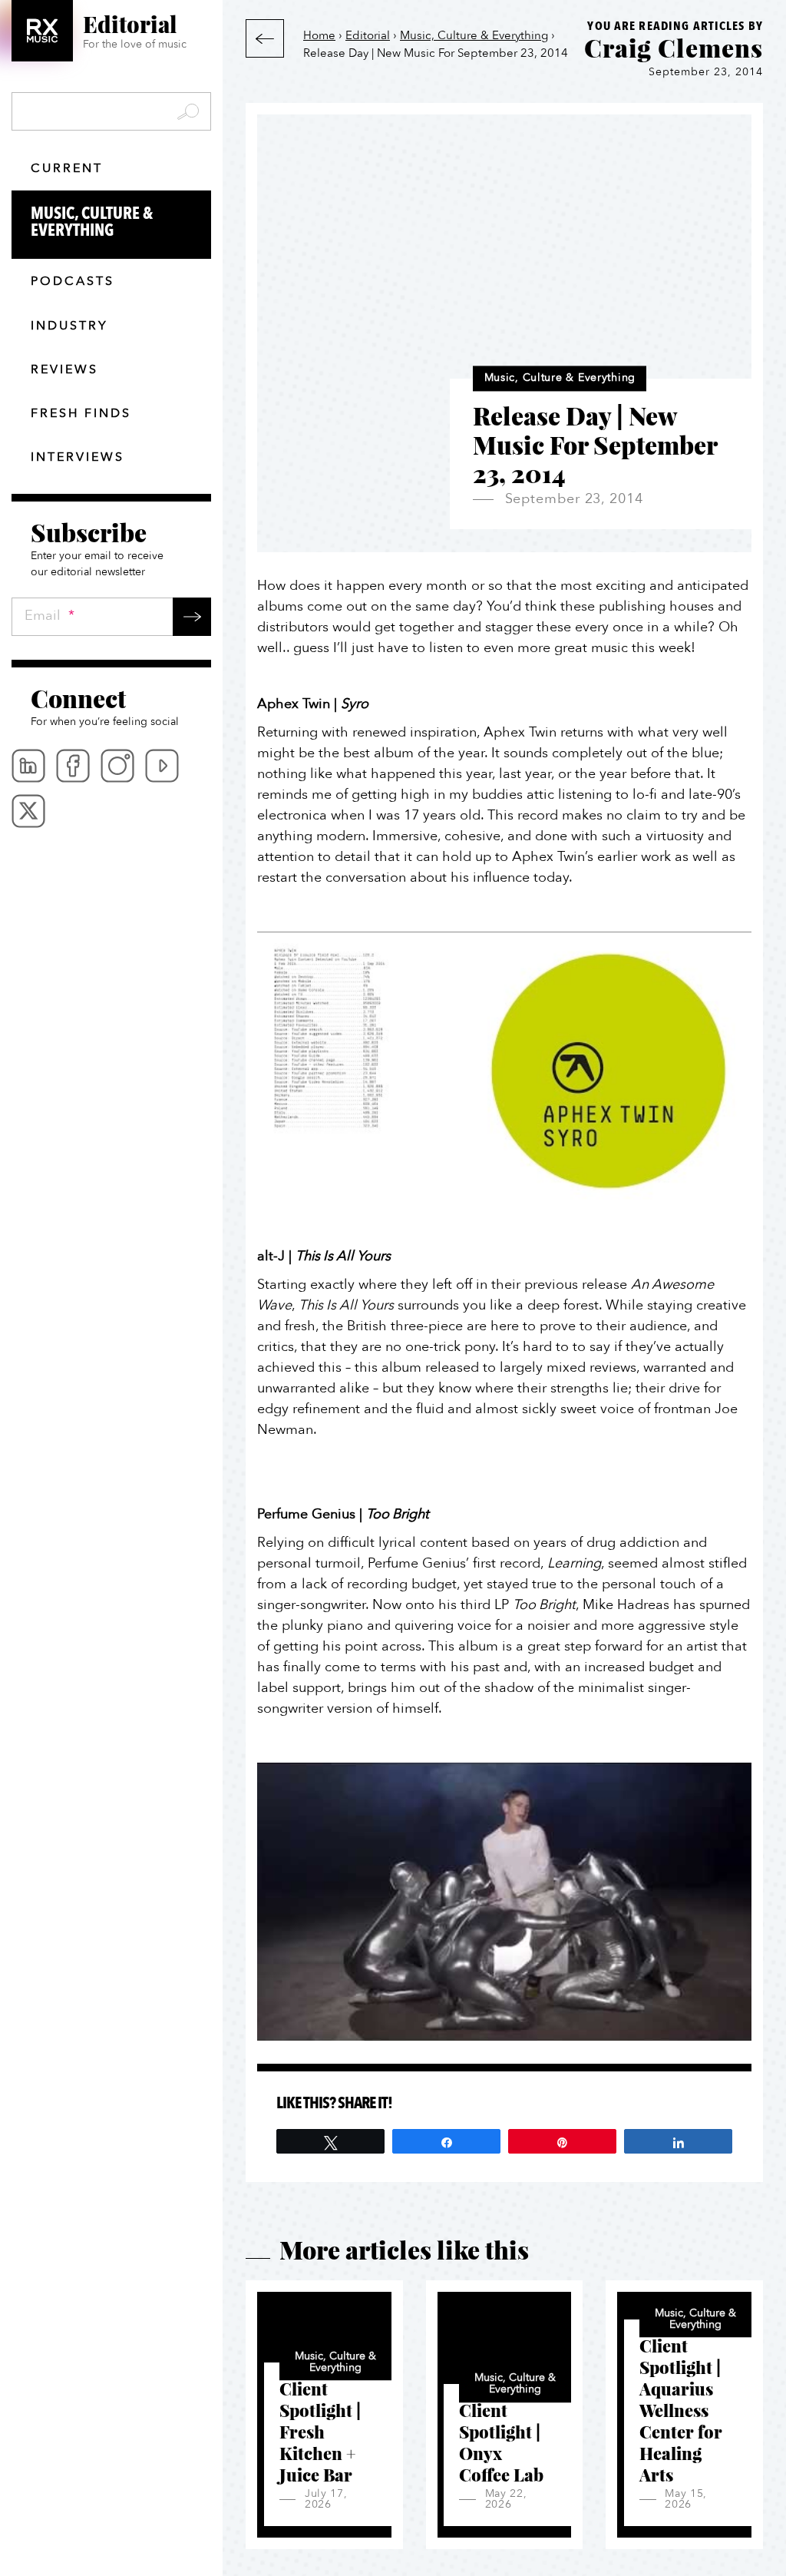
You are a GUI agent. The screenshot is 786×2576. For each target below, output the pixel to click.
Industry (69, 326)
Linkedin (28, 766)
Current (67, 168)
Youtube (162, 766)
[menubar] (111, 788)
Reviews (64, 369)
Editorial (368, 35)
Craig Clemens (674, 48)
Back (265, 38)
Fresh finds (81, 413)
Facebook (73, 766)
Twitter (28, 811)
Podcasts (73, 281)
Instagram (117, 766)
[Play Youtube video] (504, 1071)
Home (319, 35)
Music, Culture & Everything (92, 222)
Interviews (78, 457)
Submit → (192, 617)
